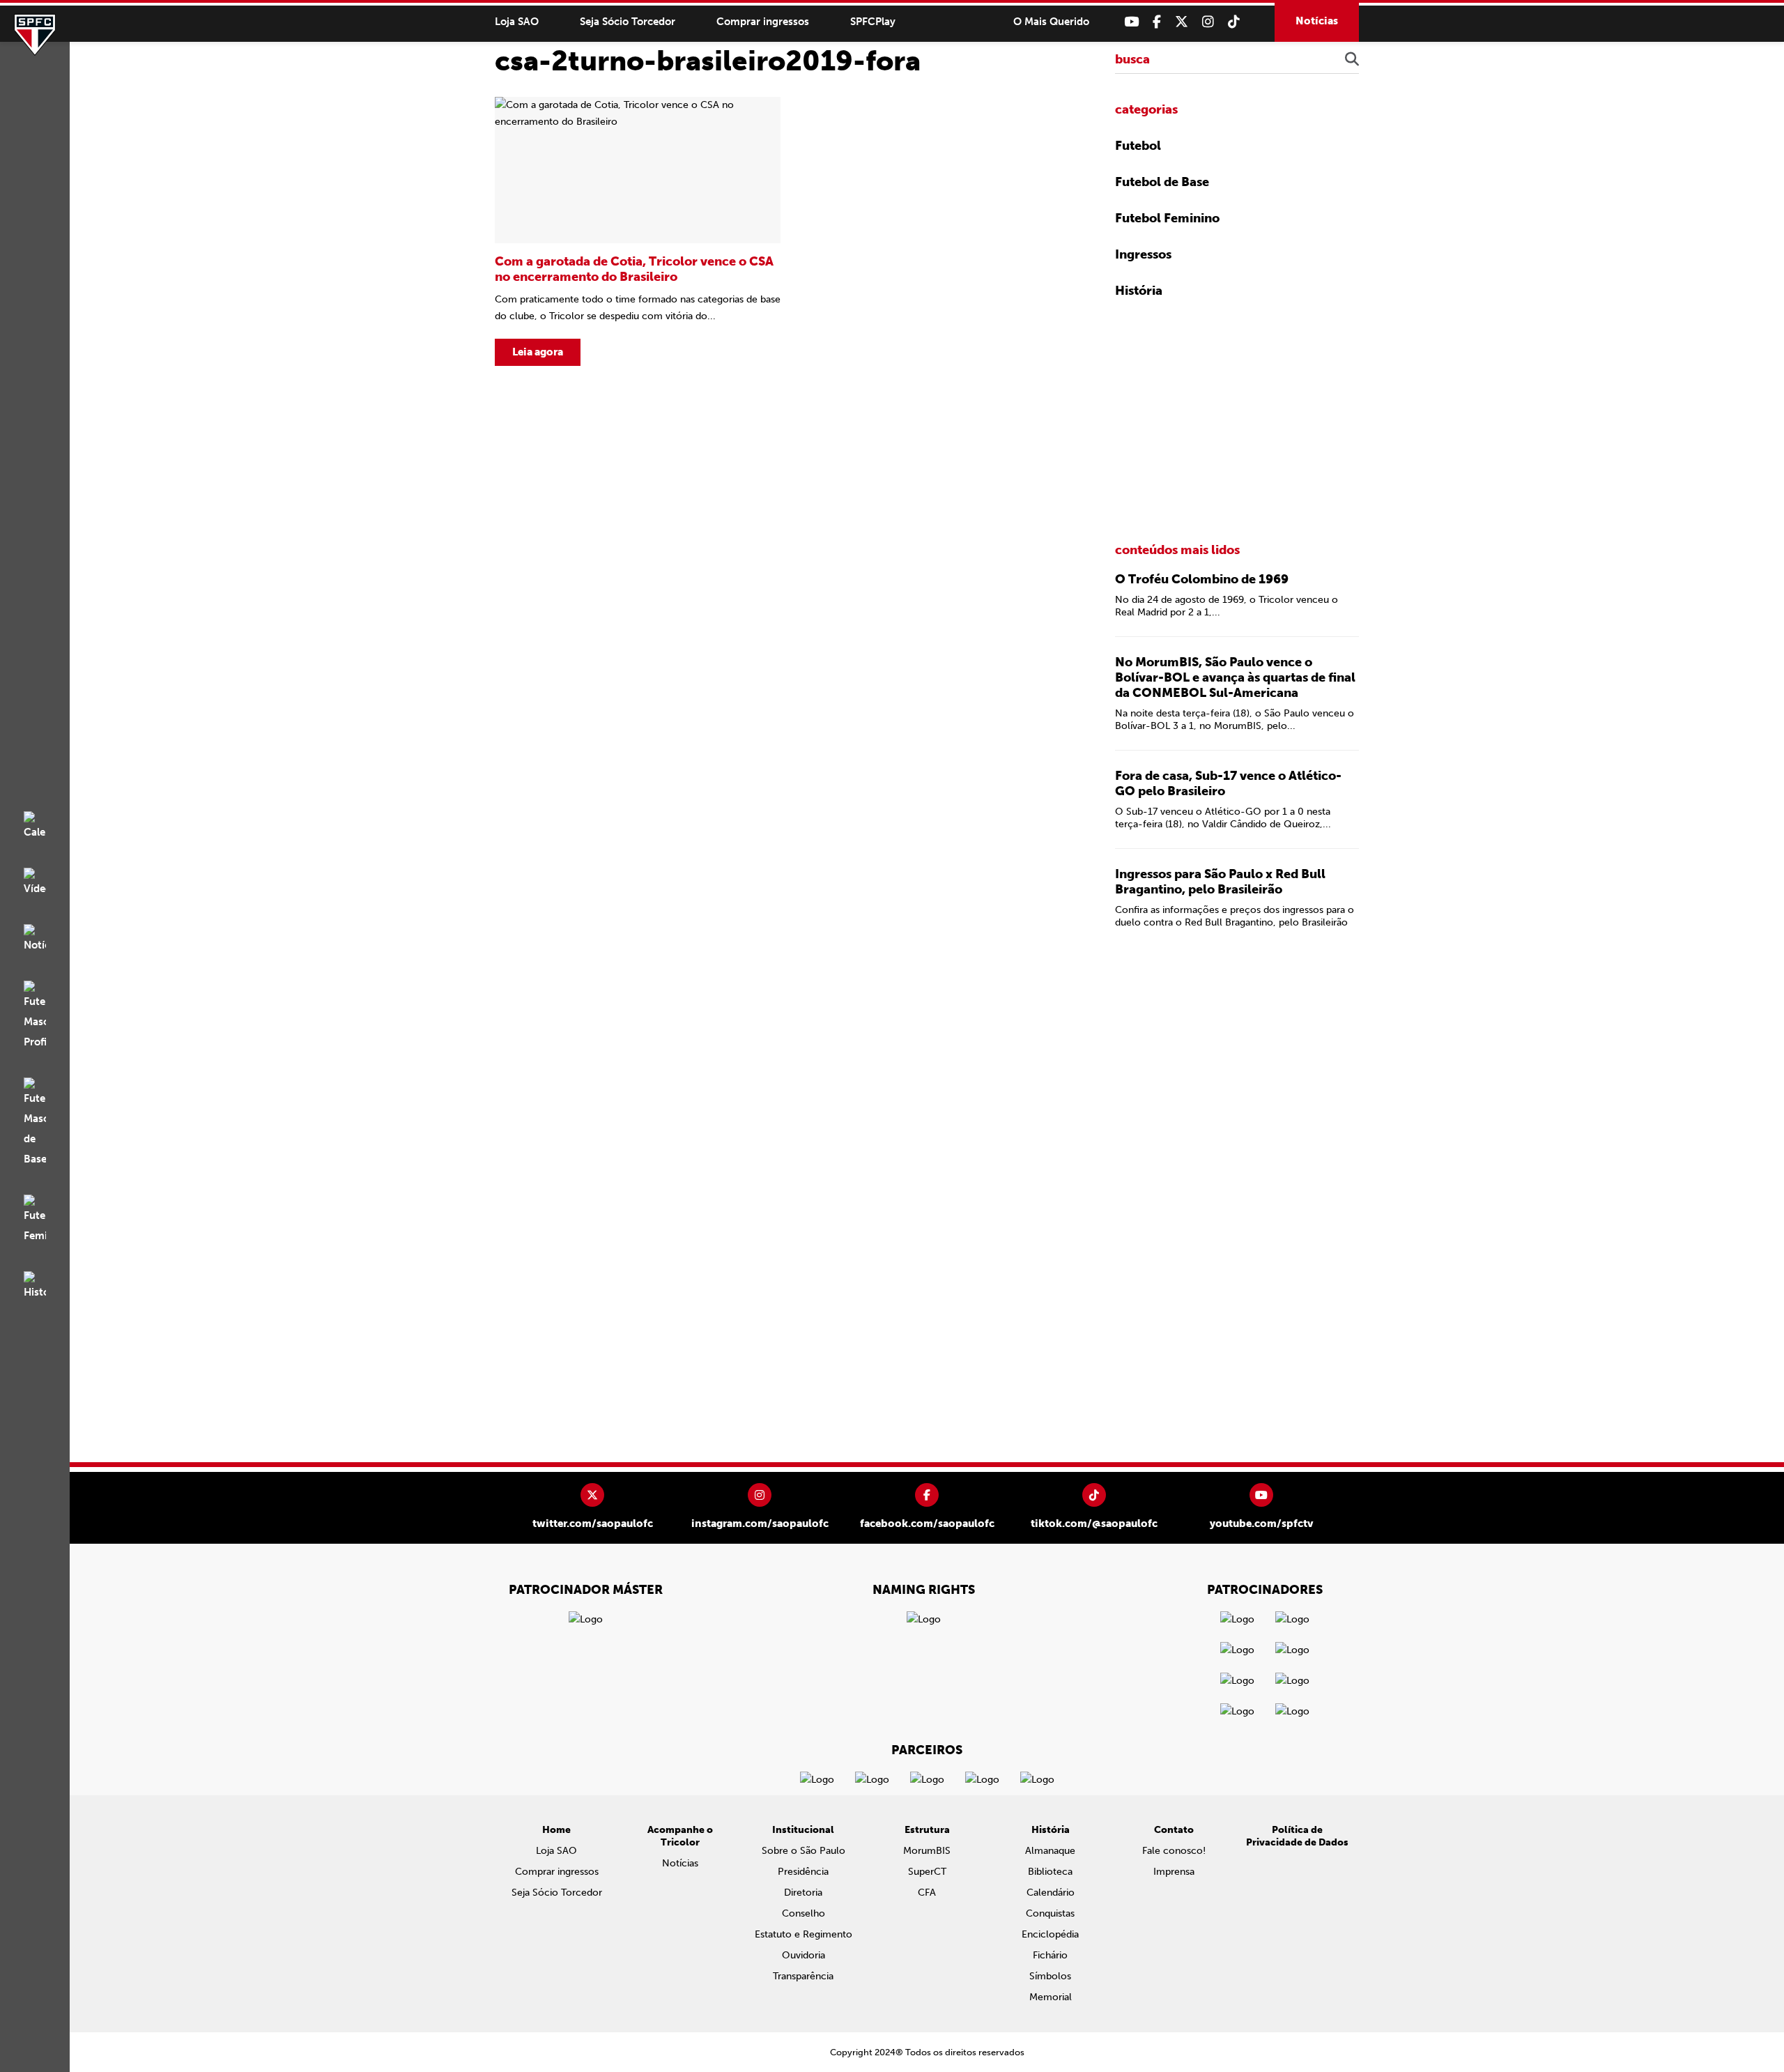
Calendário (1051, 1893)
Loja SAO (517, 22)
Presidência (803, 1872)
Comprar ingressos (763, 22)
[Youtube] (1131, 22)
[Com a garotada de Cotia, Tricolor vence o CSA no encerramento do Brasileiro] (638, 231)
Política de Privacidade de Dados (1297, 1836)
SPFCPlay (873, 22)
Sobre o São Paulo (803, 1851)
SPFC (35, 35)
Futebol (1138, 146)
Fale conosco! (1174, 1851)
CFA (927, 1893)
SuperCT (927, 1872)
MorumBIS (927, 1851)
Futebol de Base (1162, 182)
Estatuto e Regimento (803, 1934)
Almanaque (1050, 1851)
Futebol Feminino (1167, 218)
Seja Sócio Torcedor (628, 22)
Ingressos (1143, 254)
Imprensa (1174, 1872)
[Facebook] (1157, 22)
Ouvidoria (803, 1955)
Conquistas (1050, 1913)
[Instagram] (1208, 22)
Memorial (1051, 1997)
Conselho (803, 1913)
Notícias (1317, 21)
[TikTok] (1234, 22)
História (1139, 291)
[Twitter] (1182, 22)
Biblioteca (1050, 1872)
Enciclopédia (1050, 1934)
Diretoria (803, 1893)
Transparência (803, 1976)
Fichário (1050, 1955)
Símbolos (1050, 1976)
